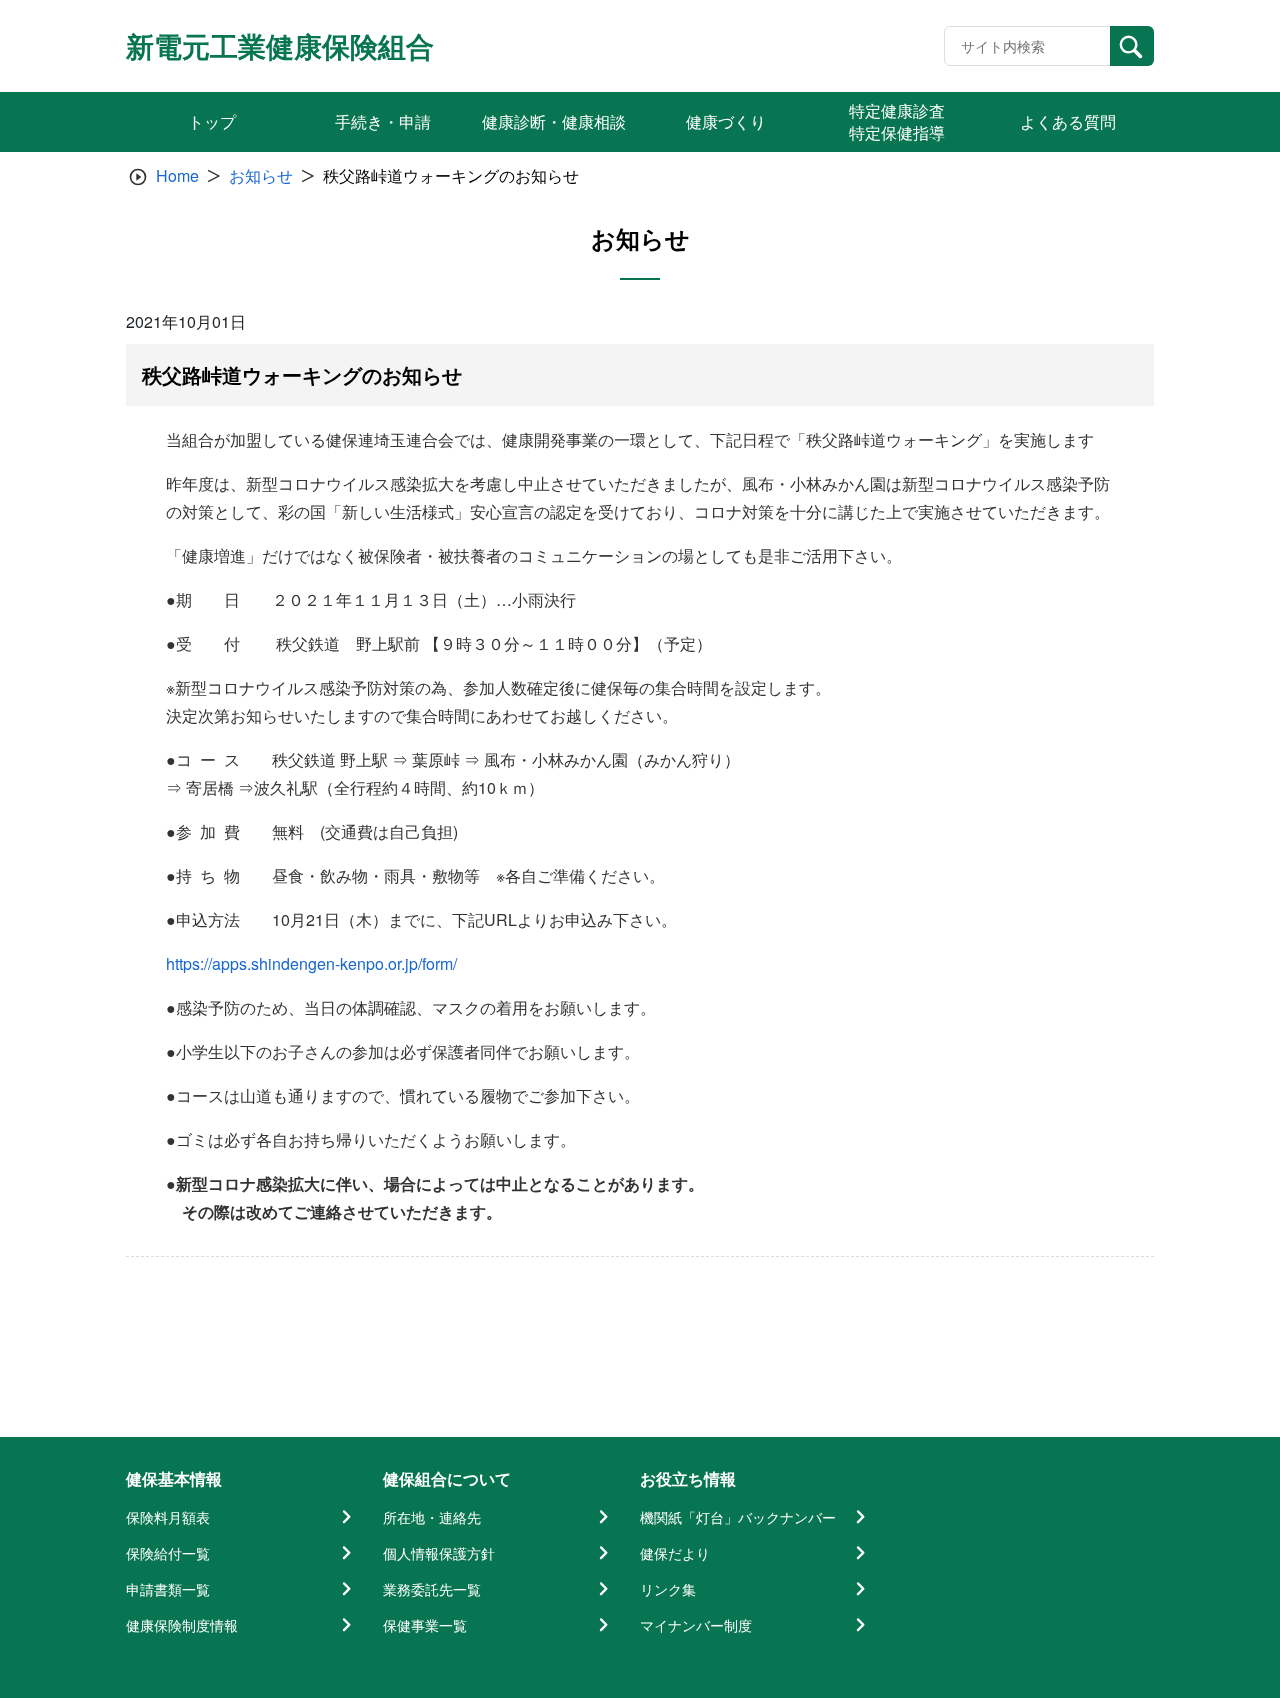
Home (177, 175)
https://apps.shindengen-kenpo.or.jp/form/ (311, 963)
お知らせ (261, 175)
